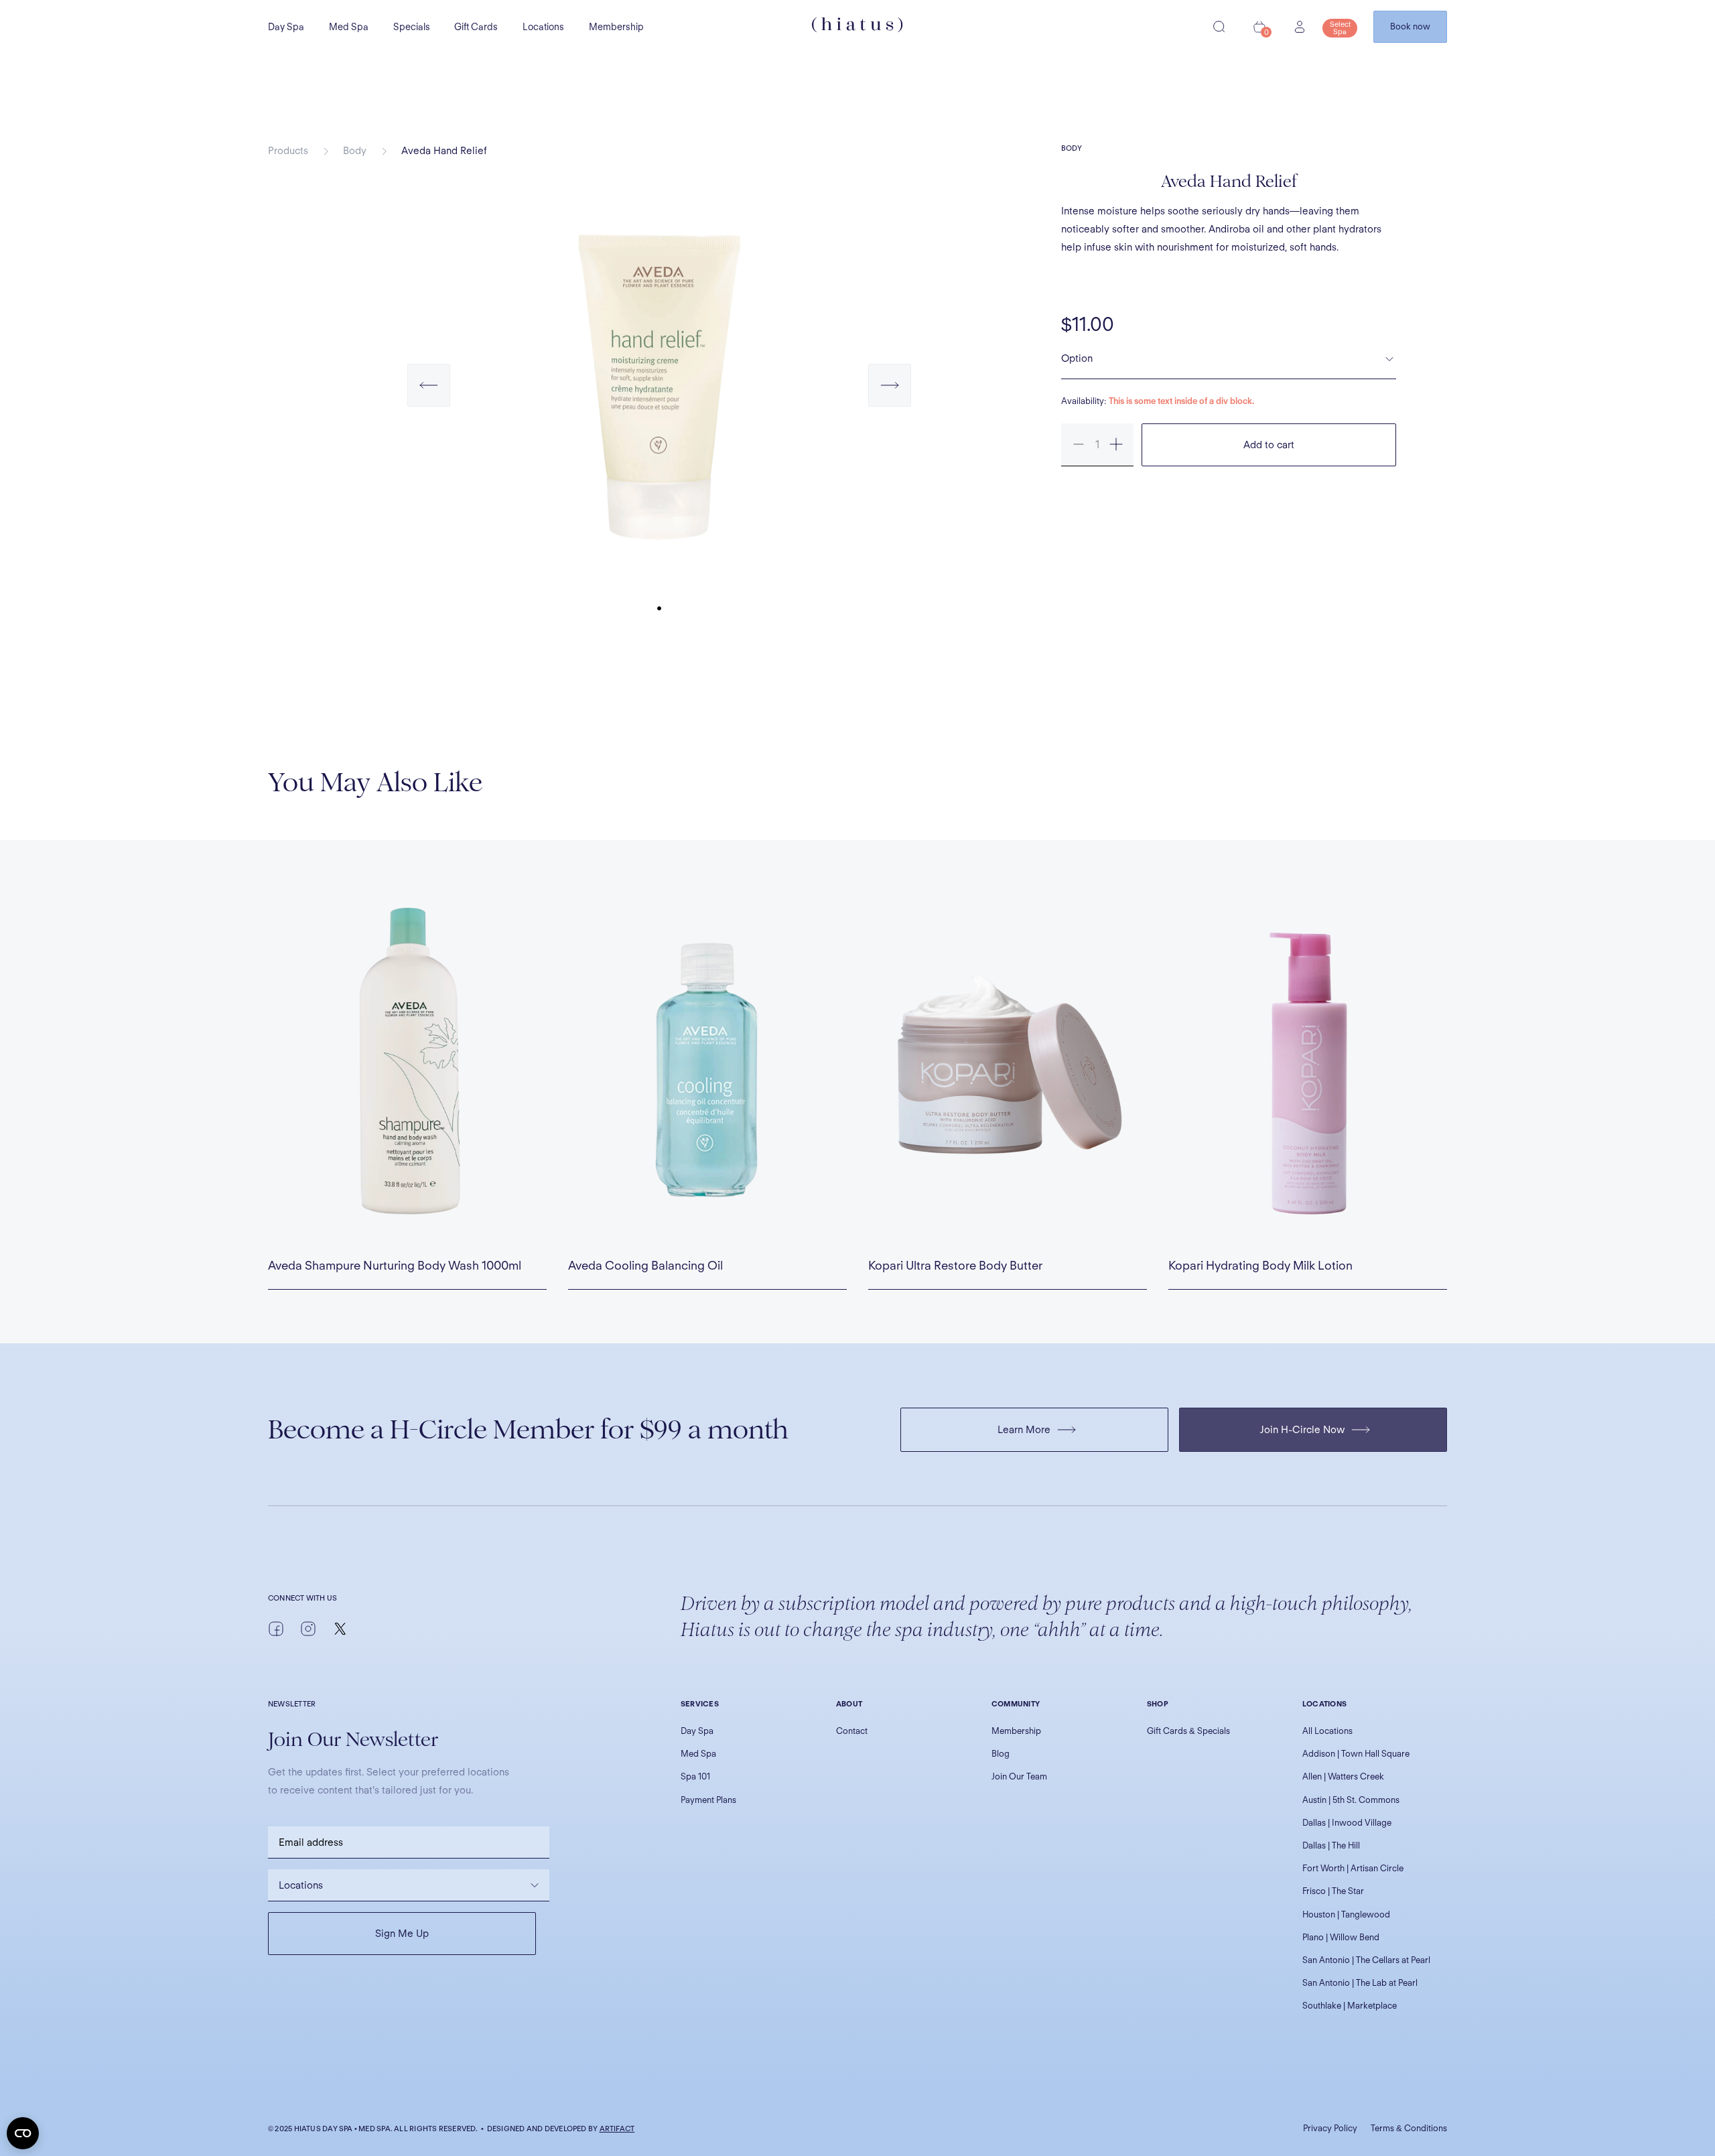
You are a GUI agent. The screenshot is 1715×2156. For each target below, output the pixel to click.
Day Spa (286, 27)
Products (288, 151)
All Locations (1327, 1731)
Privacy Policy (1330, 2128)
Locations (543, 27)
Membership (616, 27)
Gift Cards (476, 27)
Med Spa (349, 27)
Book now (1410, 26)
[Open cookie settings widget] (23, 2133)
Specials (412, 27)
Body (355, 151)
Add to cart (1269, 445)
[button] (429, 399)
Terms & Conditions (1409, 2128)
